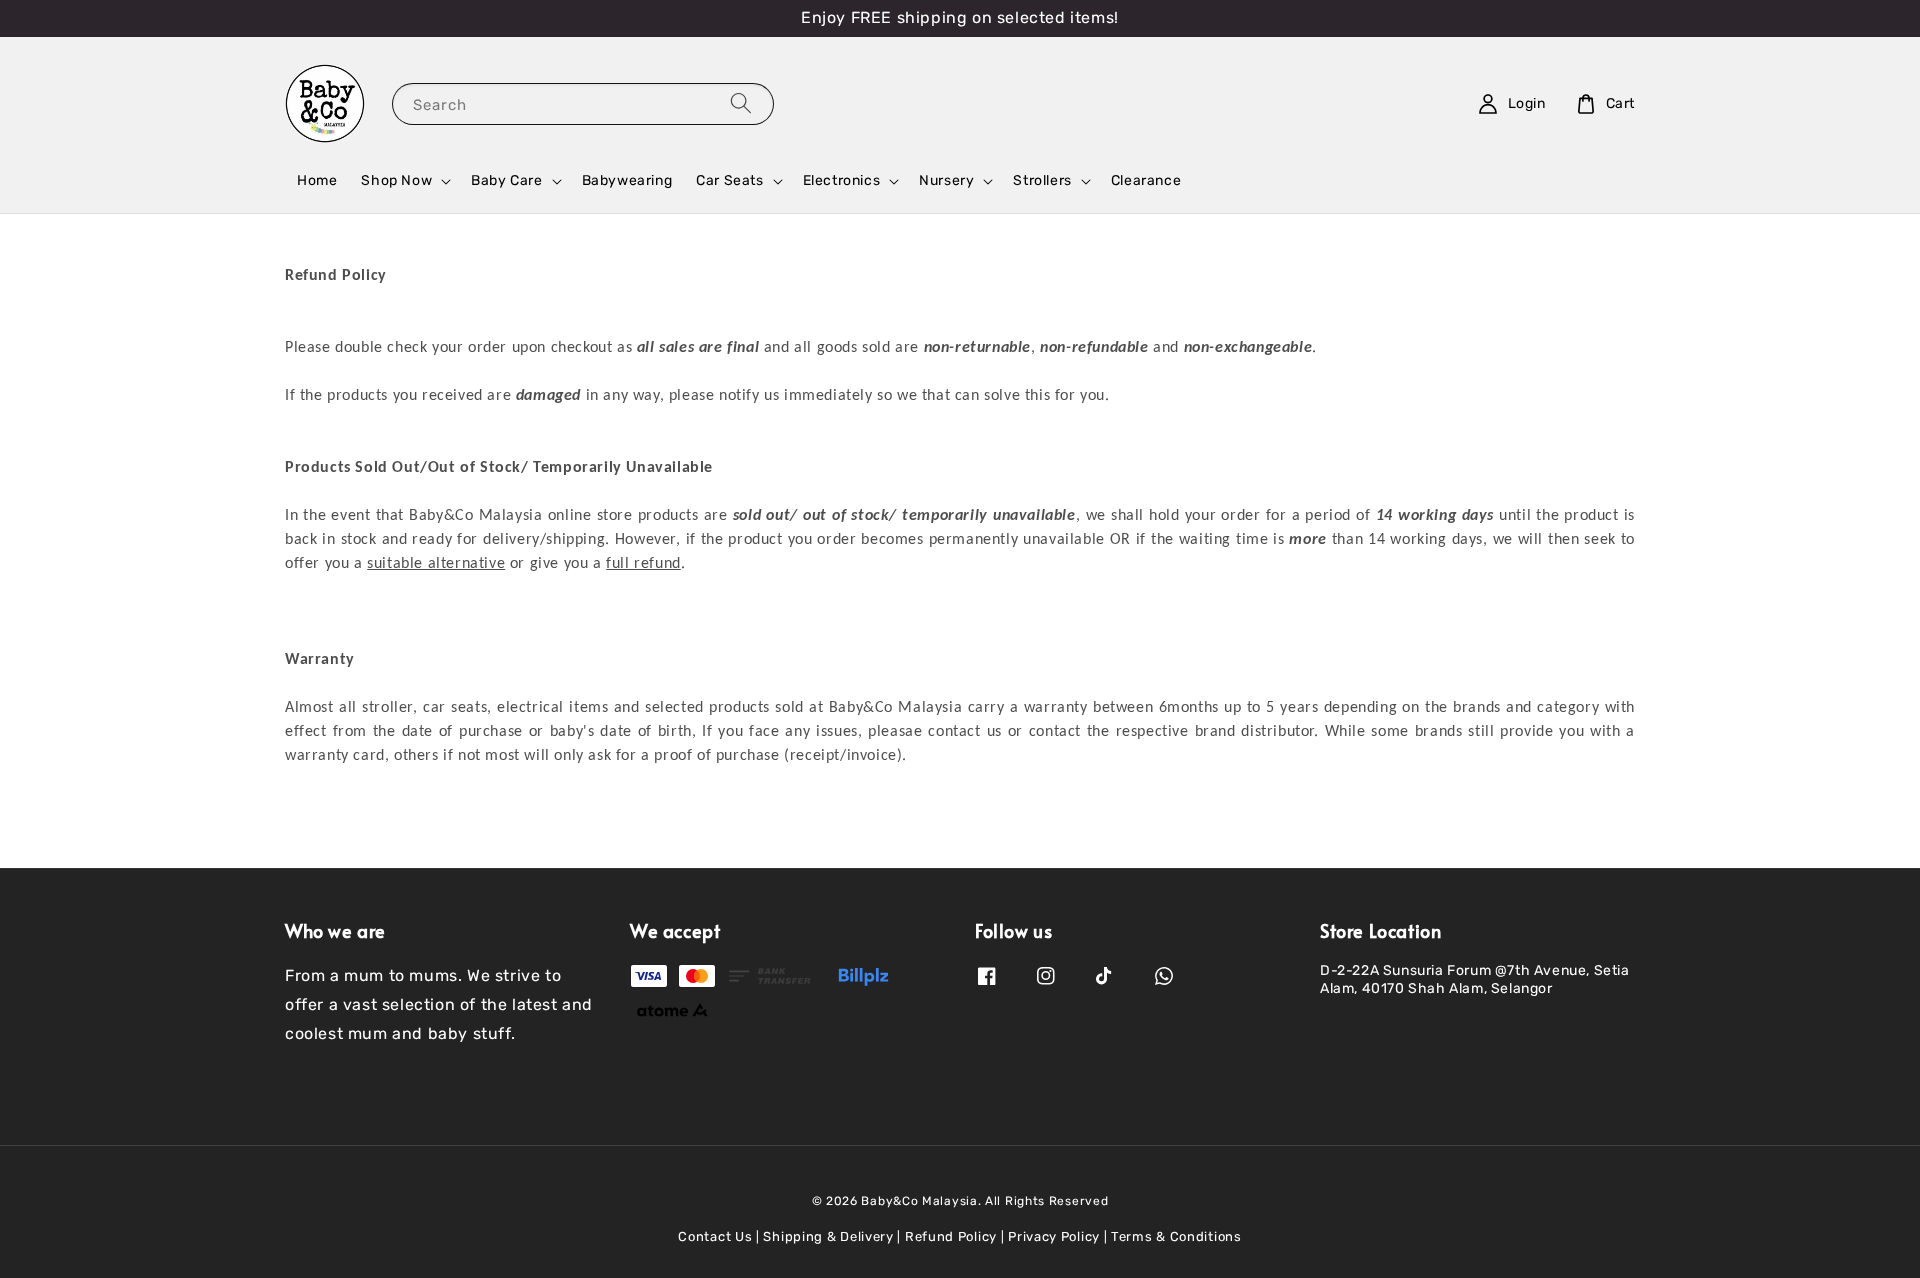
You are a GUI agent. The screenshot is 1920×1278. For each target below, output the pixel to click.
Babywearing (627, 180)
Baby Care (506, 180)
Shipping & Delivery (828, 1236)
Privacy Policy (1054, 1236)
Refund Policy (951, 1236)
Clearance (1146, 180)
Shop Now (396, 180)
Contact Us (715, 1236)
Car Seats (729, 180)
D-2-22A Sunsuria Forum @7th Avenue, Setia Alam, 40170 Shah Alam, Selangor (1475, 979)
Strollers (1042, 180)
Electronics (842, 180)
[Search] (741, 103)
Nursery (946, 180)
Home (317, 180)
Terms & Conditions (1176, 1236)
